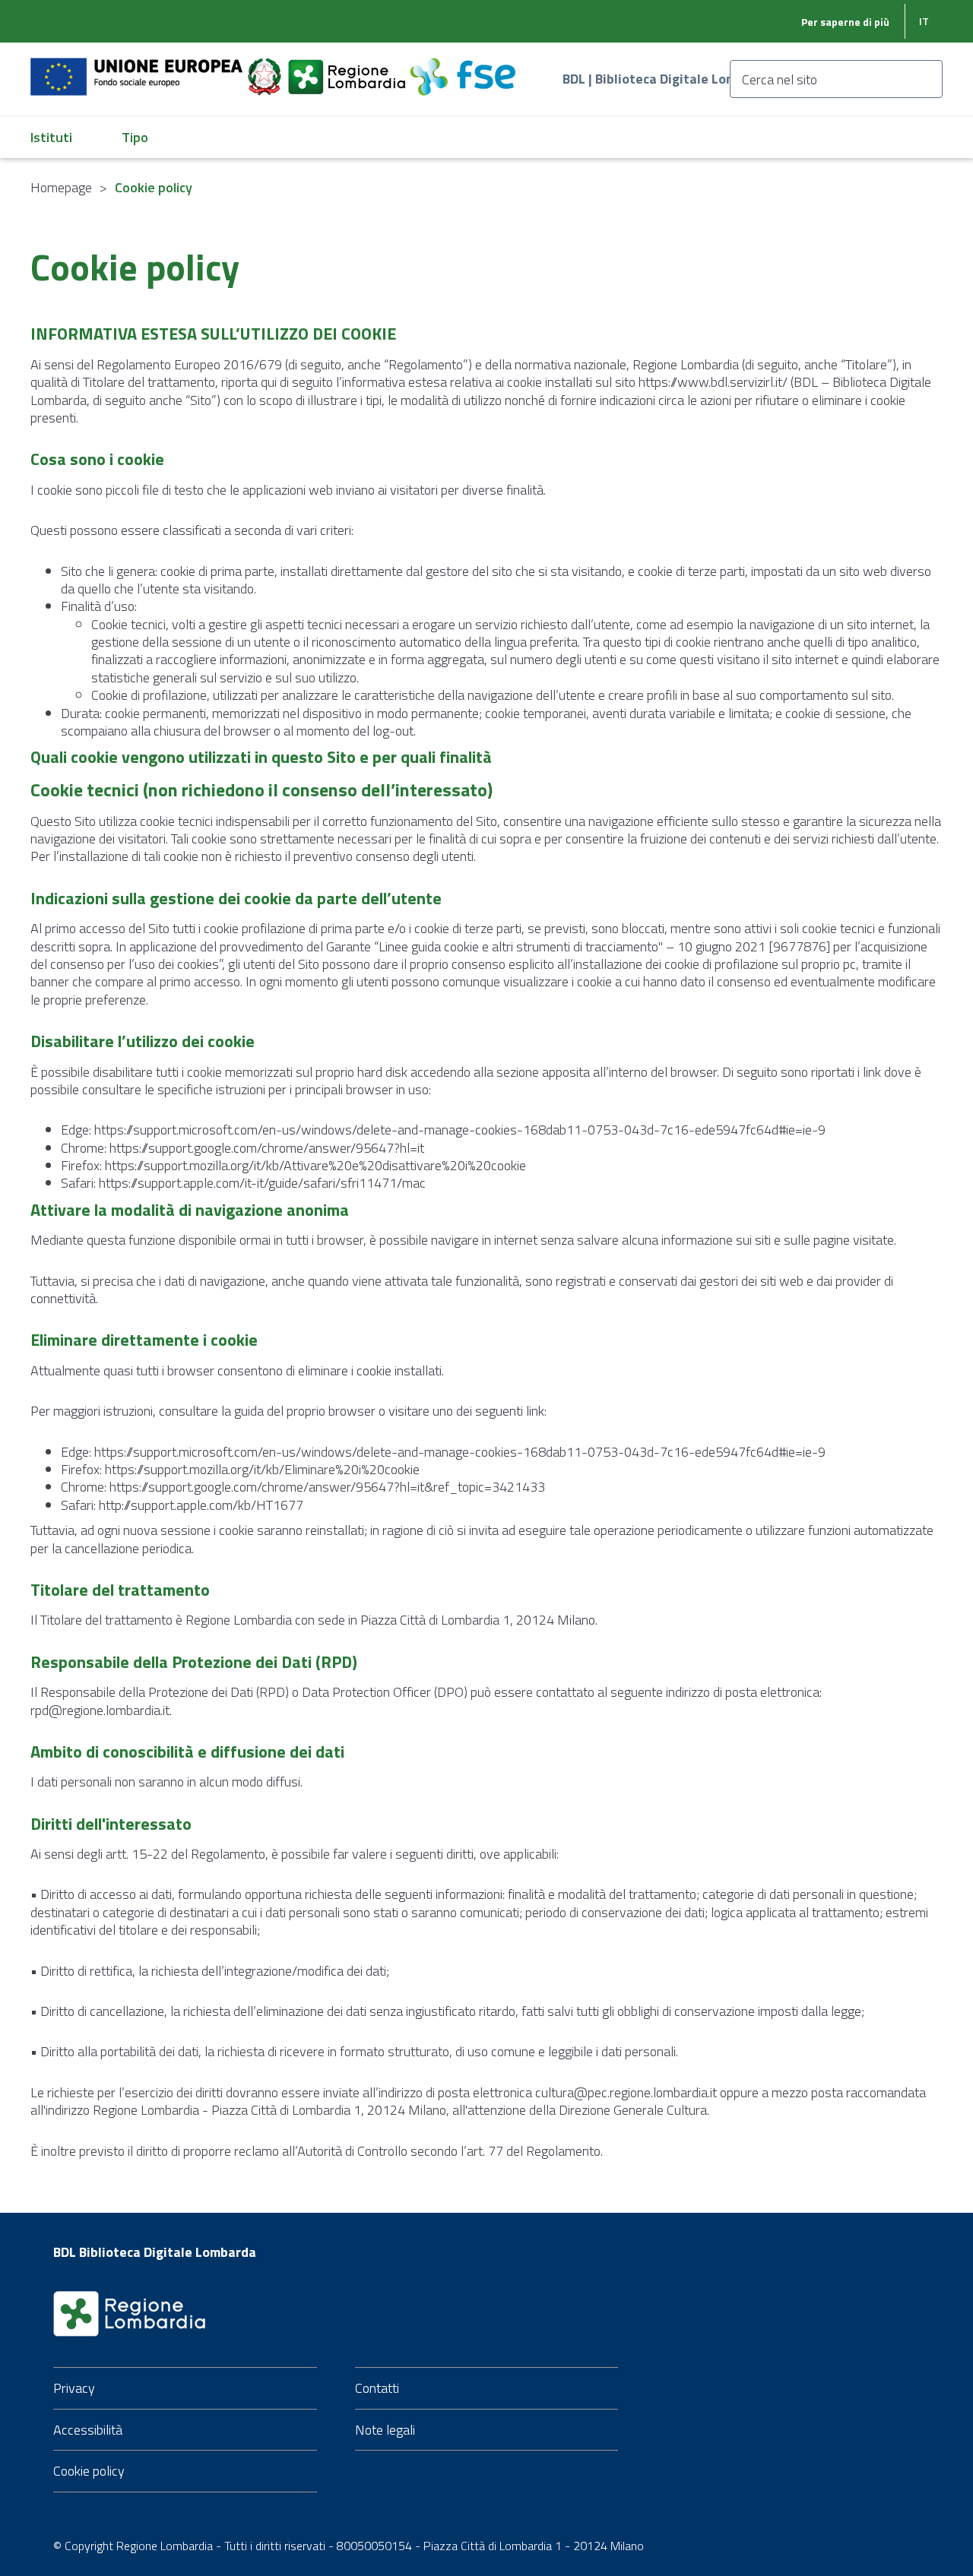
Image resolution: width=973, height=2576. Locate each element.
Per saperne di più (845, 22)
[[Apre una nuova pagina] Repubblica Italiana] (266, 68)
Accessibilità (88, 2430)
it (924, 21)
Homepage (61, 187)
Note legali (385, 2430)
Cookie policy (89, 2471)
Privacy (74, 2388)
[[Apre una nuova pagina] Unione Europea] (138, 68)
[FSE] (463, 68)
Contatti (377, 2388)
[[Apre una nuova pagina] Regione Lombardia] (348, 68)
